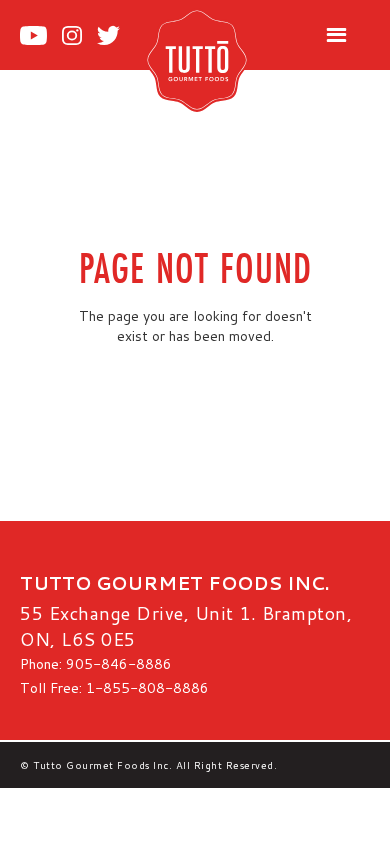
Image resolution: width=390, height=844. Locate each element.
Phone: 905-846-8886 (96, 664)
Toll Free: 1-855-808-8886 (114, 688)
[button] (336, 35)
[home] (219, 60)
